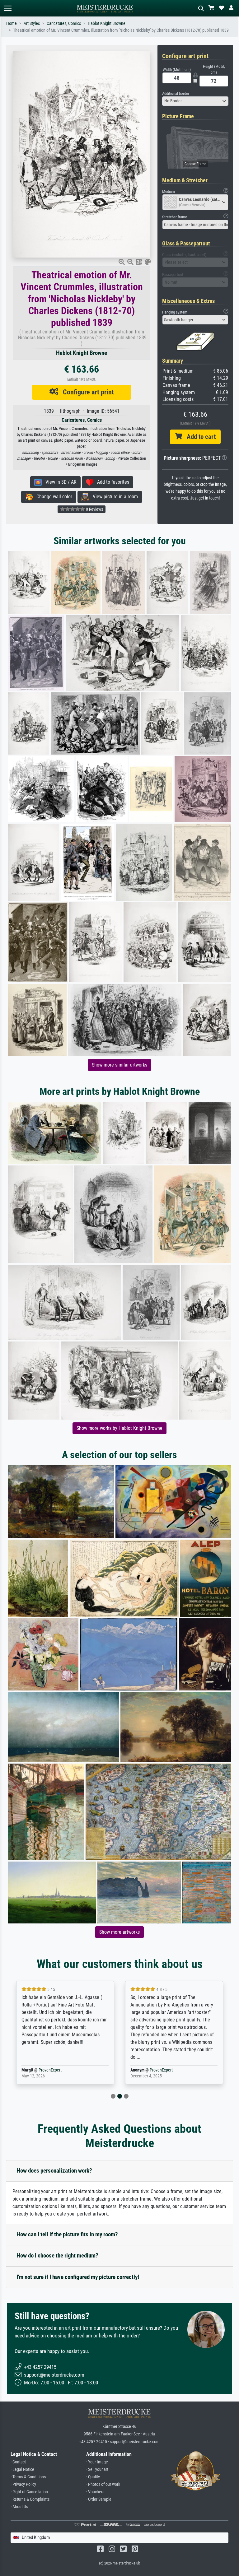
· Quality (93, 2477)
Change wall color (52, 497)
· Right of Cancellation (29, 2492)
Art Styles (32, 23)
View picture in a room (113, 497)
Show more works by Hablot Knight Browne (119, 1428)
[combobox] (195, 101)
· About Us (19, 2507)
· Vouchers (95, 2492)
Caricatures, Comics (64, 23)
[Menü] (7, 8)
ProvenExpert (50, 2070)
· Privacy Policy (23, 2484)
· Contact (18, 2462)
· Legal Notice (22, 2469)
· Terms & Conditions (28, 2477)
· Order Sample (99, 2499)
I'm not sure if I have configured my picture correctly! (78, 2277)
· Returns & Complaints (30, 2499)
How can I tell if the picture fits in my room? (67, 2234)
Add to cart (199, 437)
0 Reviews (94, 509)
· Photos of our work (103, 2484)
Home (12, 23)
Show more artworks (119, 1932)
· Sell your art (97, 2469)
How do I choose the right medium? (57, 2255)
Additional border (176, 93)
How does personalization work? (54, 2171)
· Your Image (97, 2462)
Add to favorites (111, 482)
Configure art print (86, 392)
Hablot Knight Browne (107, 23)
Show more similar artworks (119, 1065)
